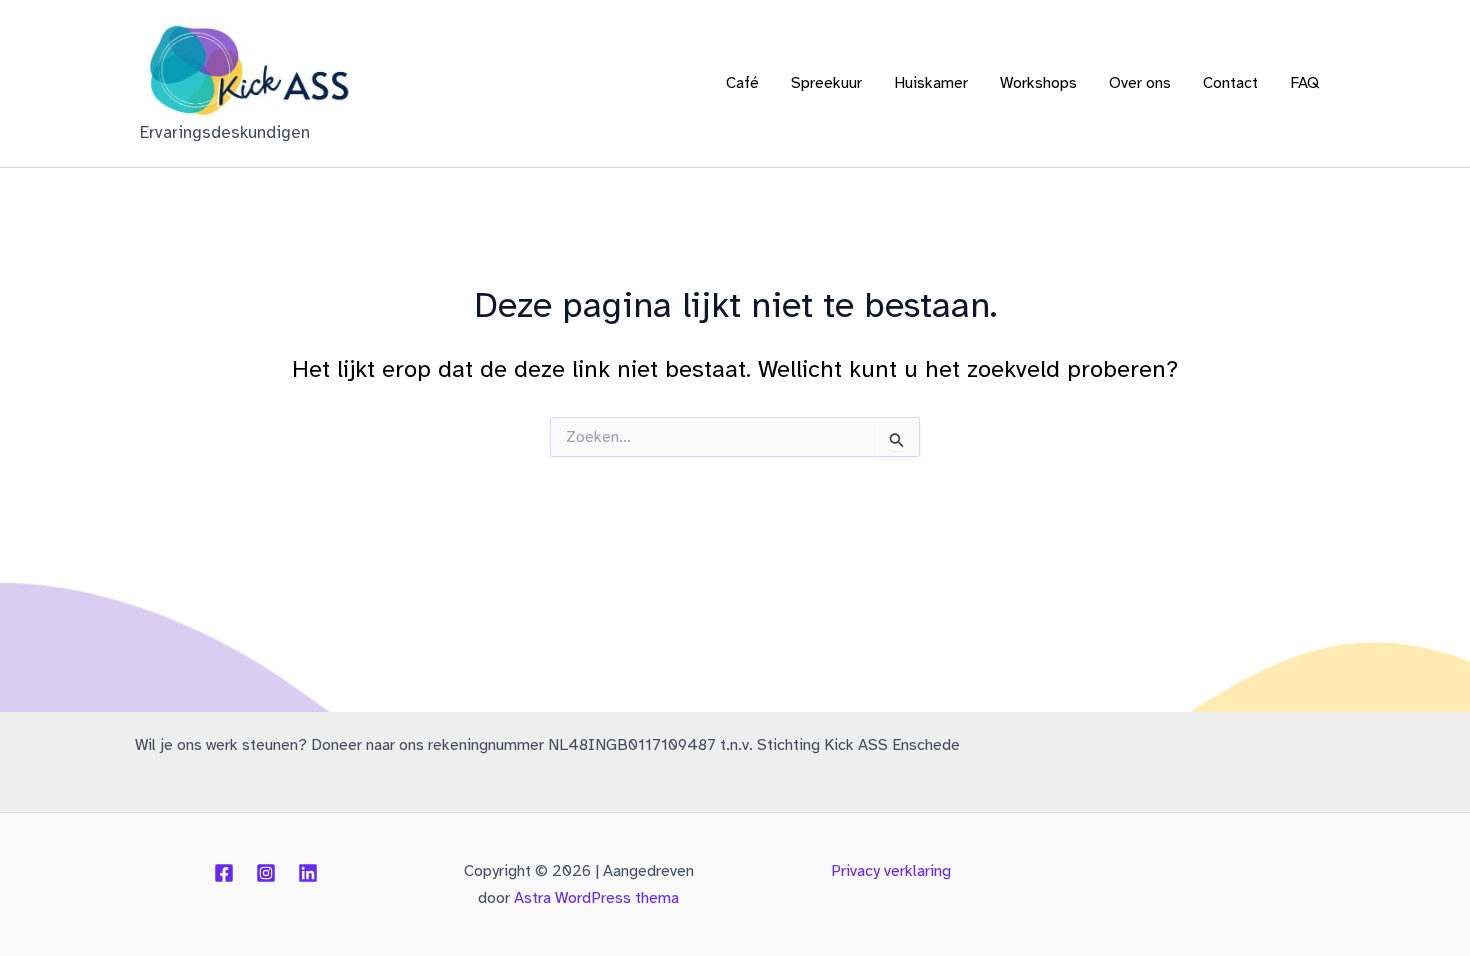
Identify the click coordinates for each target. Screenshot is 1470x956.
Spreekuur (826, 83)
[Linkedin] (308, 873)
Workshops (1038, 83)
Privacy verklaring (891, 871)
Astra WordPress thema (596, 898)
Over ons (1140, 83)
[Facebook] (224, 873)
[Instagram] (266, 873)
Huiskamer (931, 83)
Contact (1230, 83)
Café (742, 83)
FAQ (1304, 83)
